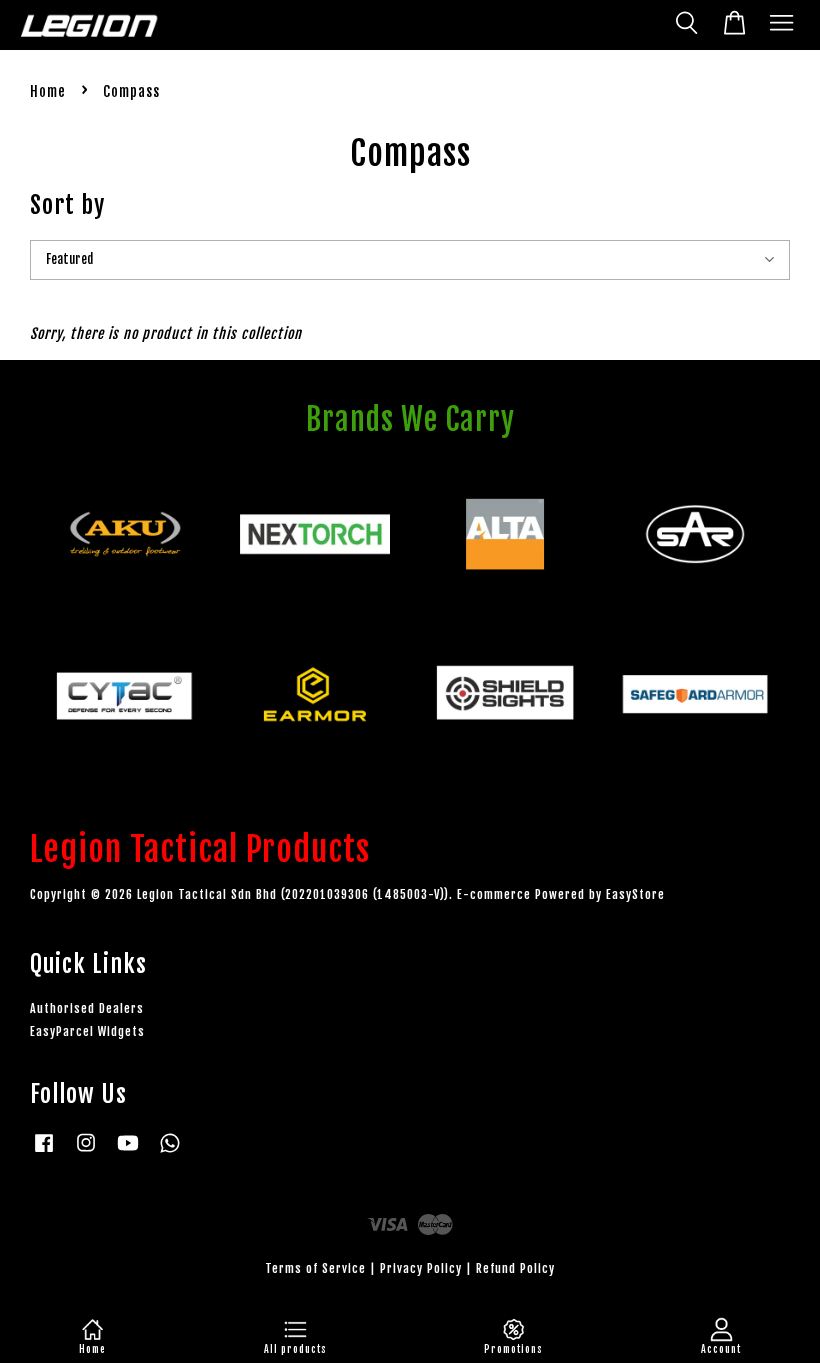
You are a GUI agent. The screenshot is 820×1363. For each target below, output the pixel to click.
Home (48, 91)
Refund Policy (515, 1268)
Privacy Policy (421, 1268)
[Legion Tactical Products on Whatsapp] (170, 1152)
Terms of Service (315, 1268)
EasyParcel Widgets (87, 1031)
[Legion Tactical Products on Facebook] (44, 1152)
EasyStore (635, 894)
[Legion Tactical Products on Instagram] (86, 1152)
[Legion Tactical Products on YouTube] (128, 1152)
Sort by (67, 205)
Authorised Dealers (87, 1008)
